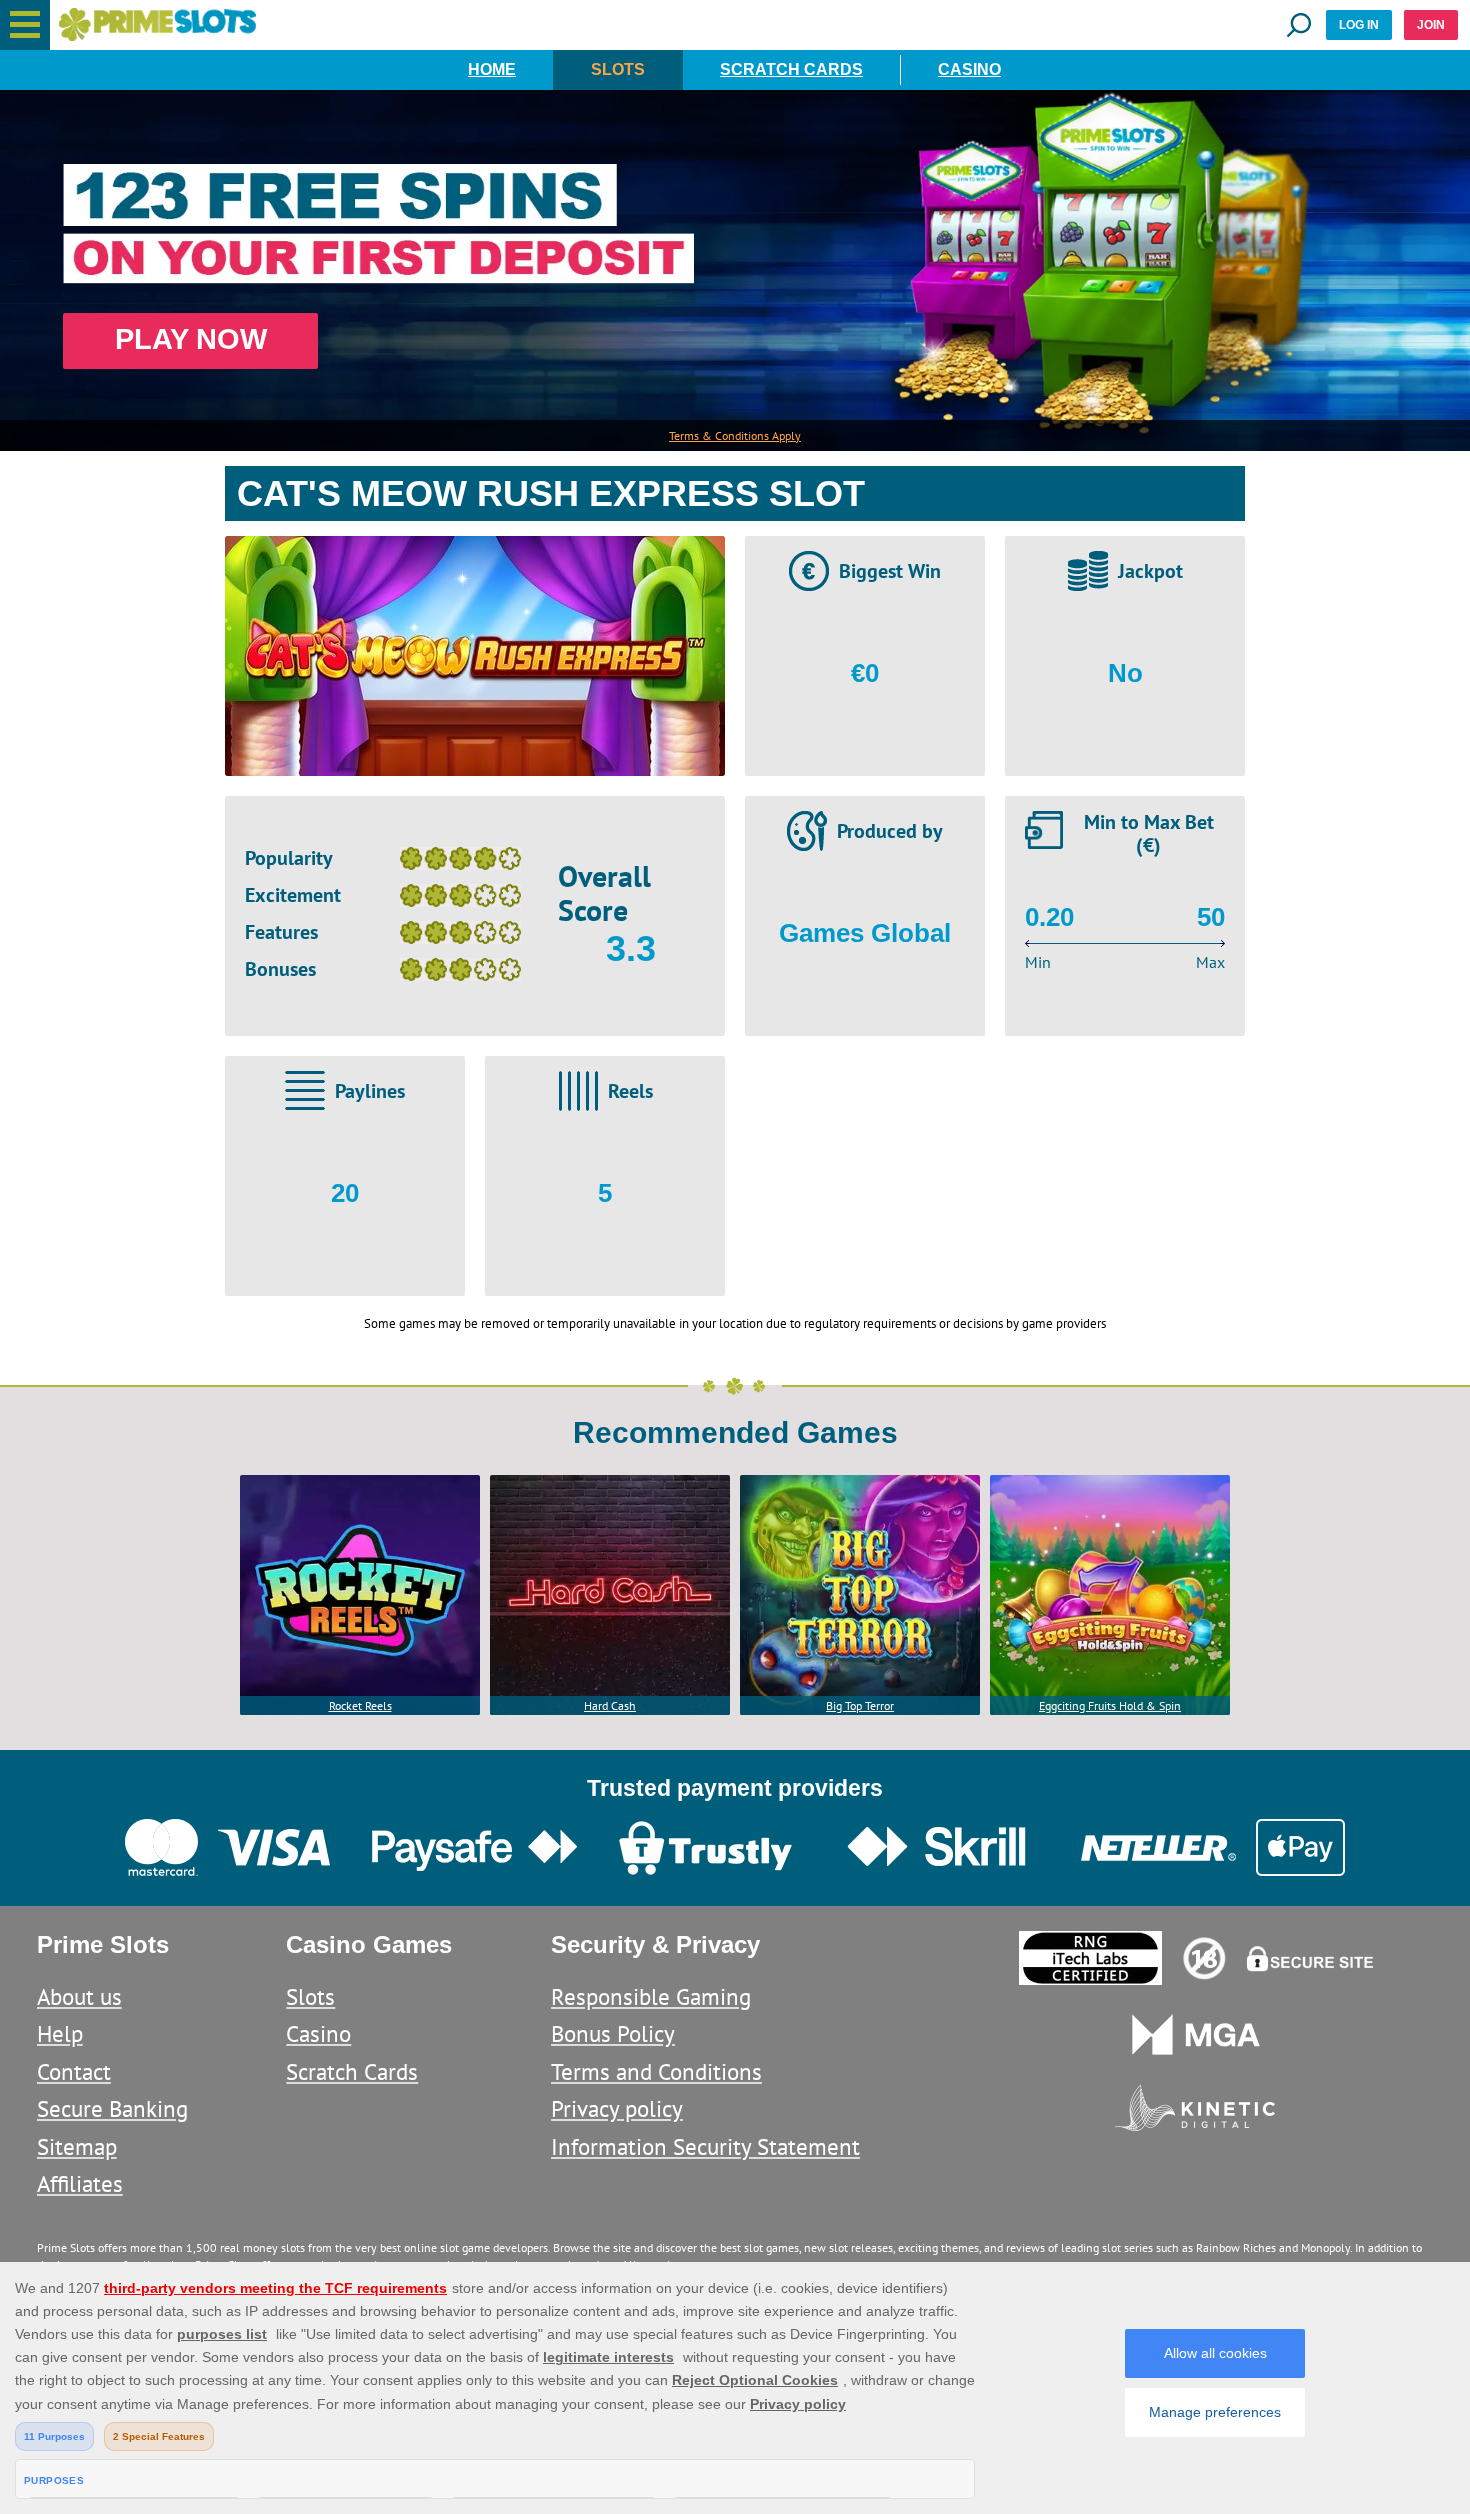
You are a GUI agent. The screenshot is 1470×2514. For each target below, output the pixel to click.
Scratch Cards (791, 69)
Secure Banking (112, 2108)
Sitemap (77, 2146)
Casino (969, 69)
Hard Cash (610, 1705)
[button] (25, 25)
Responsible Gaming (651, 1996)
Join (1431, 25)
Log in (1359, 25)
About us (79, 1996)
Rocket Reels (360, 1705)
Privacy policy (617, 2108)
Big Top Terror (860, 1705)
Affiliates (80, 2183)
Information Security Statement (705, 2146)
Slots (618, 69)
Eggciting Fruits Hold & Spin (1110, 1705)
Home (492, 69)
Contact (74, 2071)
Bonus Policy (613, 2033)
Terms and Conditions (656, 2071)
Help (60, 2033)
